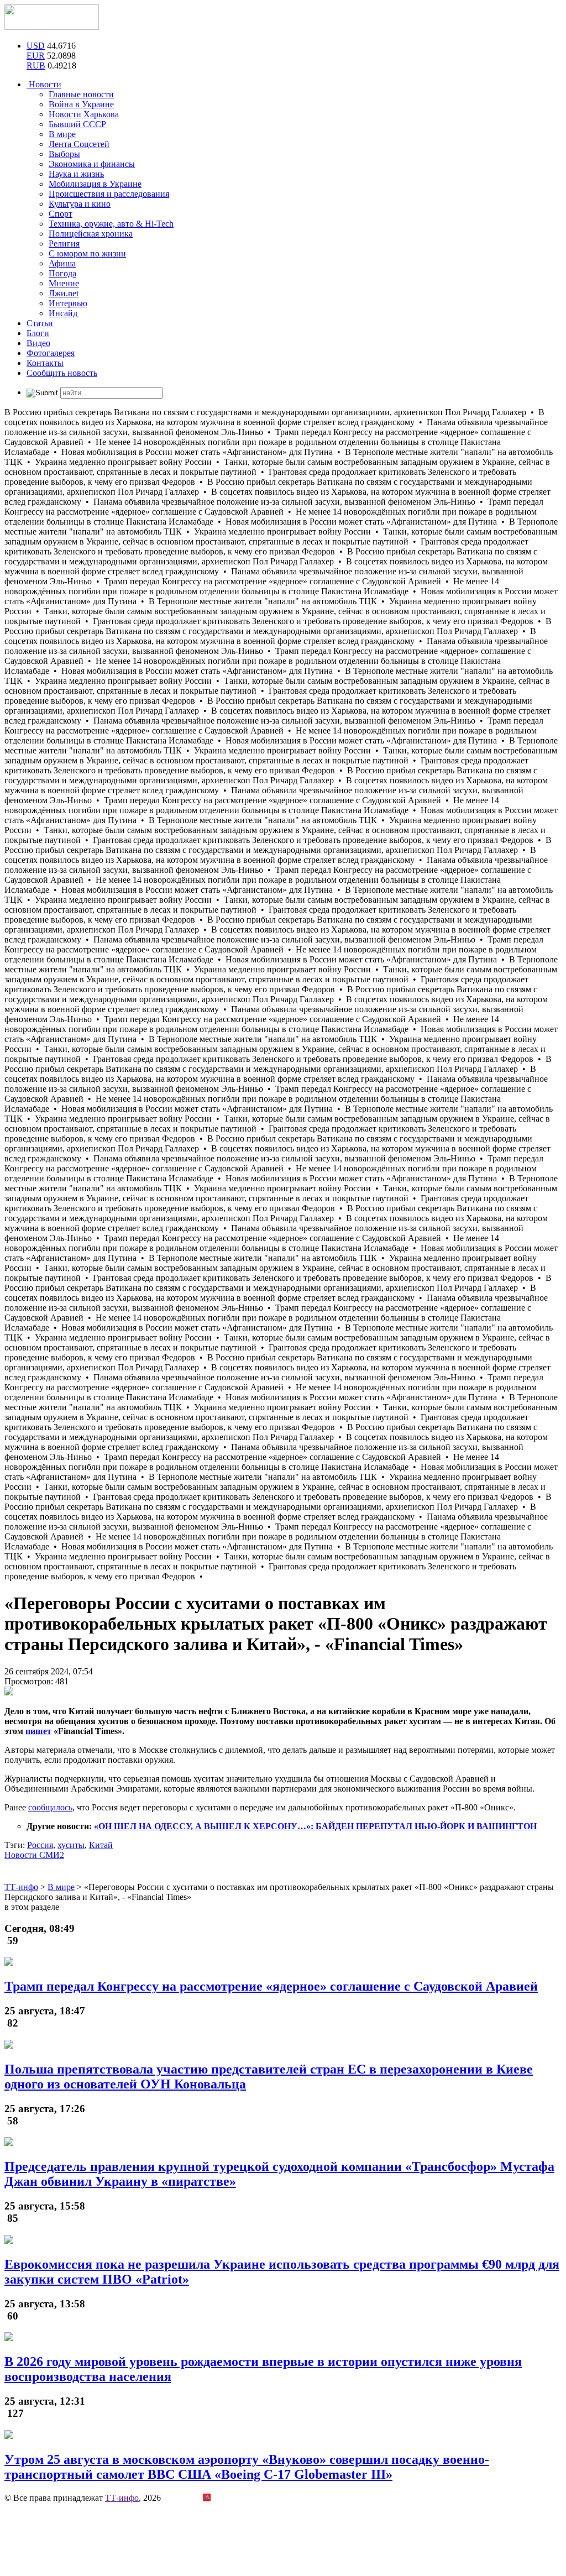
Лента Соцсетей (79, 144)
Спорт (61, 214)
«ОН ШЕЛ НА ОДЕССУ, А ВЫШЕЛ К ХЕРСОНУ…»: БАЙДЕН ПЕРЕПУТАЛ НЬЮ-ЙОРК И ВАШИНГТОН (315, 1826)
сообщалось (50, 1807)
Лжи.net (64, 293)
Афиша (62, 263)
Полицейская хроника (91, 234)
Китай (101, 1845)
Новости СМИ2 (34, 1855)
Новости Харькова (84, 114)
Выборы (64, 154)
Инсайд (63, 313)
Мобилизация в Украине (95, 184)
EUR (36, 56)
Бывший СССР (77, 124)
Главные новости (81, 94)
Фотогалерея (51, 353)
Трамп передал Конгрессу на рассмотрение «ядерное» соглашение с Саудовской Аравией (271, 1986)
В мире (62, 134)
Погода (62, 273)
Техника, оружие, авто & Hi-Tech (111, 224)
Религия (64, 244)
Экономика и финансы (92, 164)
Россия (40, 1845)
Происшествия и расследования (109, 194)
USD (36, 46)
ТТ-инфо (122, 2498)
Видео (38, 343)
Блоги (38, 333)
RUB (36, 66)
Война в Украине (81, 104)
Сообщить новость (62, 373)
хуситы (71, 1845)
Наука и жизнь (76, 174)
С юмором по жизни (87, 253)
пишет (38, 1731)
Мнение (64, 283)
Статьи (40, 323)
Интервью (68, 303)
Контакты (45, 363)
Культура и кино (80, 204)
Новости (44, 84)
